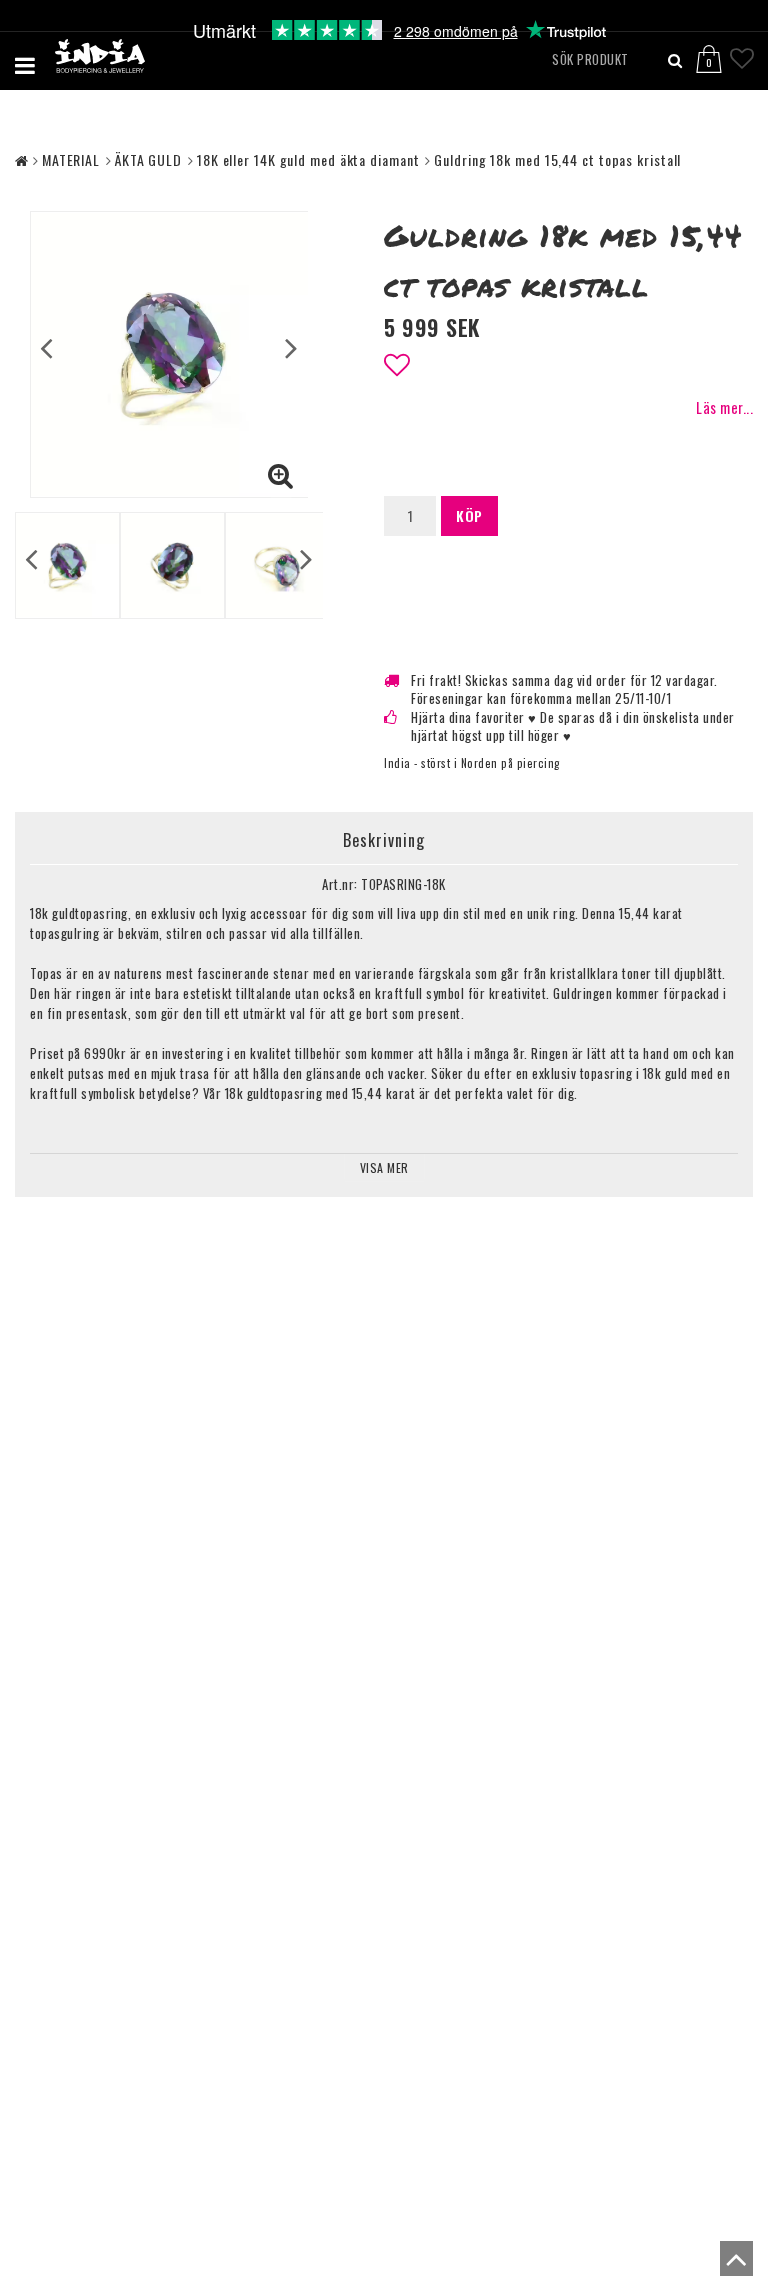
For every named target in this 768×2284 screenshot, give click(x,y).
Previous (46, 346)
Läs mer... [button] (724, 407)
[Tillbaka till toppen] (732, 2264)
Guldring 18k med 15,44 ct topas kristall (557, 159)
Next (291, 346)
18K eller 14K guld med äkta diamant (308, 159)
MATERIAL (71, 159)
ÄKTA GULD (148, 159)
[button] (720, 51)
